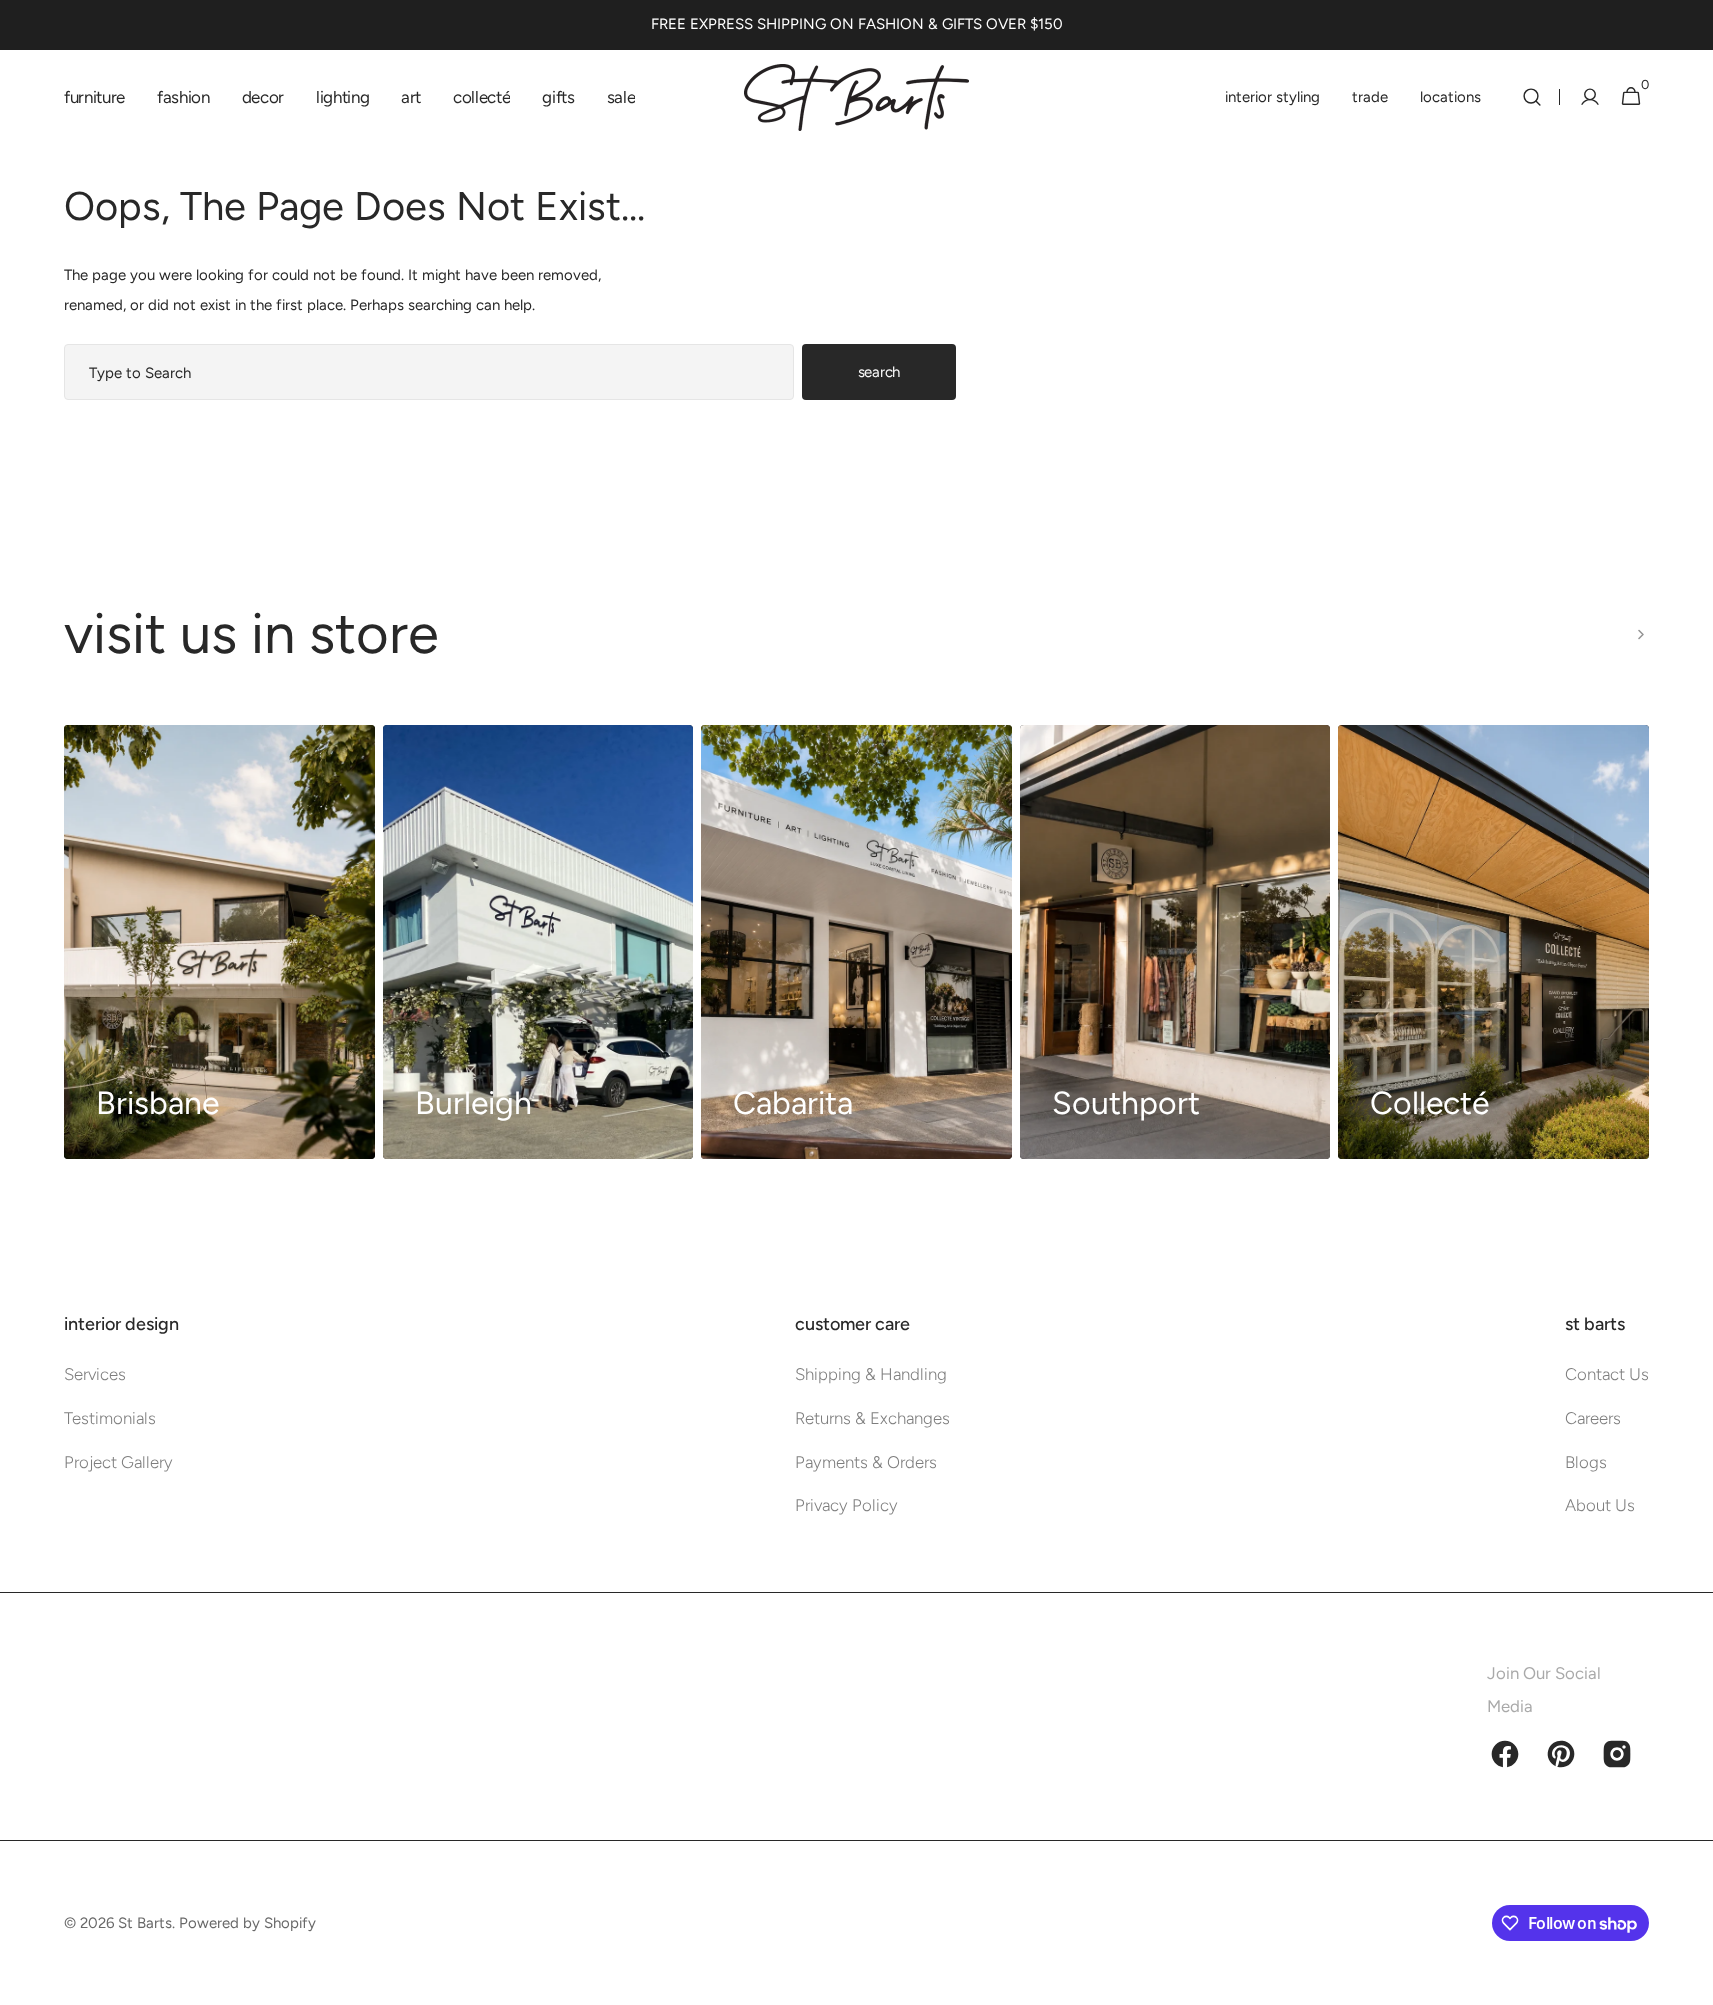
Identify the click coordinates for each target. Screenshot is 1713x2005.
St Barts (145, 1923)
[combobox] (429, 372)
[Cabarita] (856, 942)
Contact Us (1607, 1374)
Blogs (1586, 1462)
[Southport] (1175, 942)
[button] (1532, 97)
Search (879, 372)
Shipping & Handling (871, 1374)
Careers (1593, 1418)
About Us (1600, 1505)
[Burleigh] (538, 942)
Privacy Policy (846, 1505)
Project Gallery (118, 1462)
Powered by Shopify (247, 1923)
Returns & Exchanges (872, 1418)
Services (95, 1374)
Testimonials (110, 1418)
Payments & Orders (866, 1462)
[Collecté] (1493, 942)
